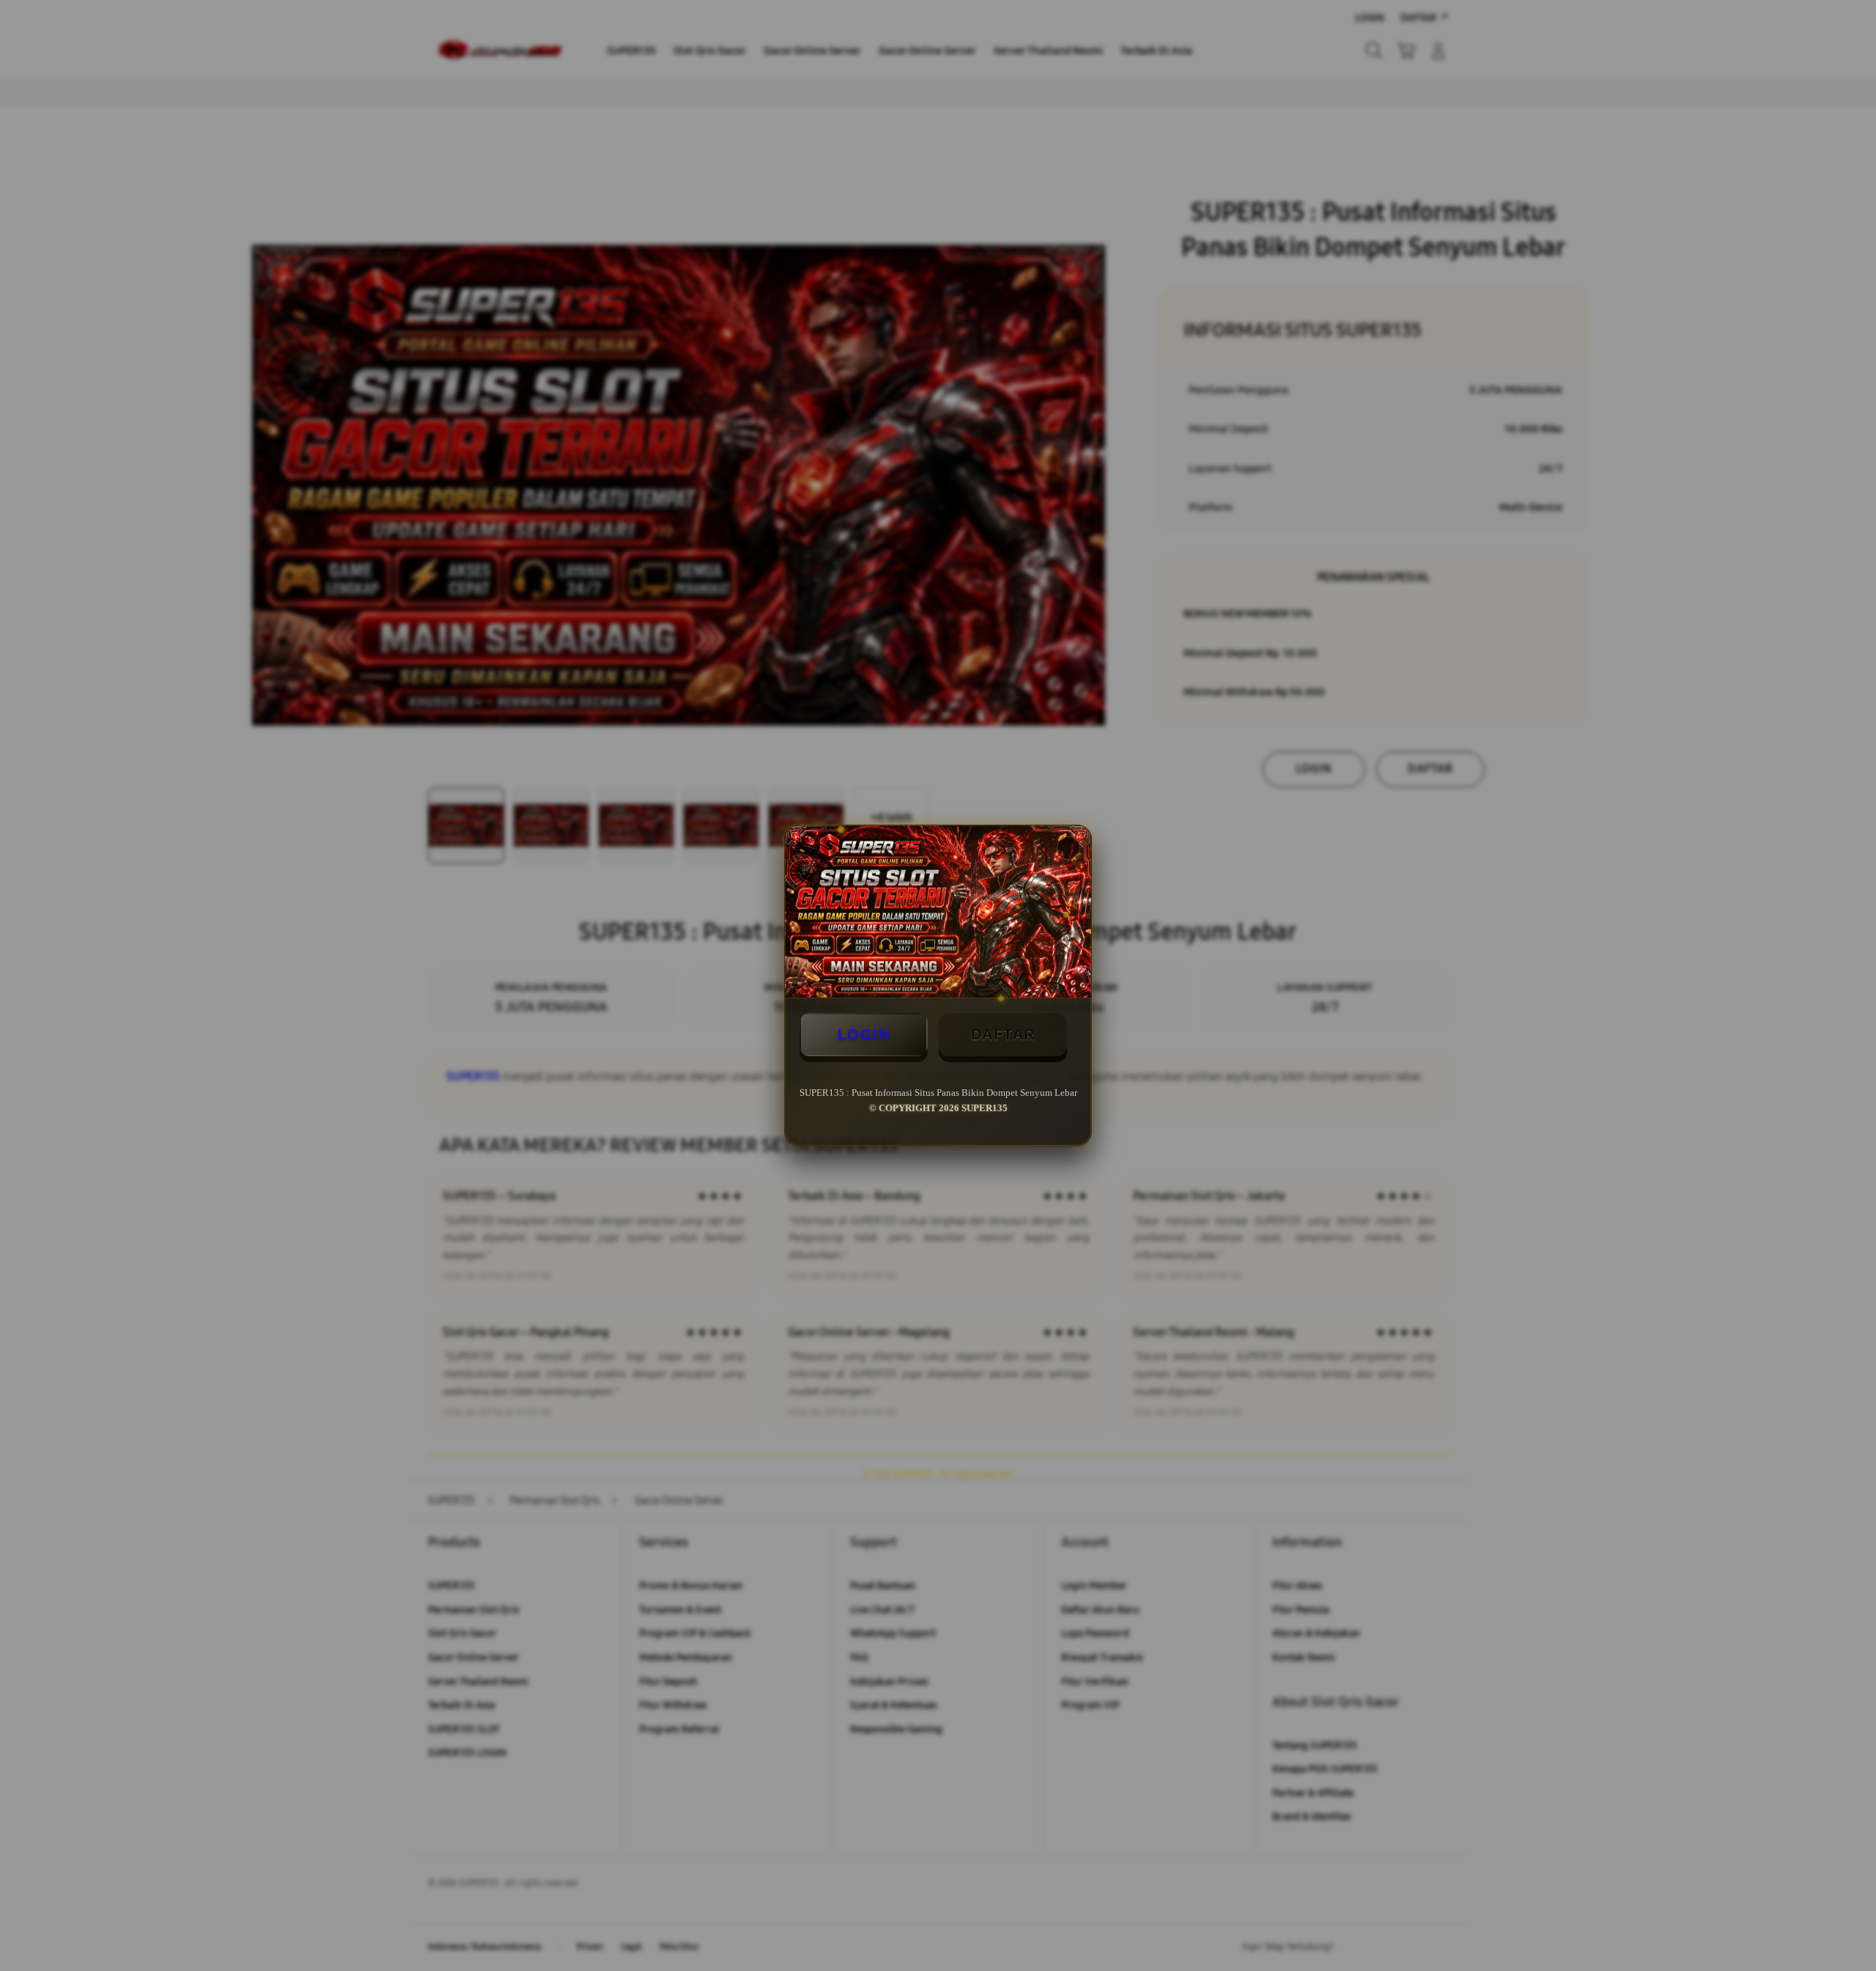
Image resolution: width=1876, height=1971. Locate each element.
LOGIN (864, 1034)
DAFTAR (1003, 1034)
